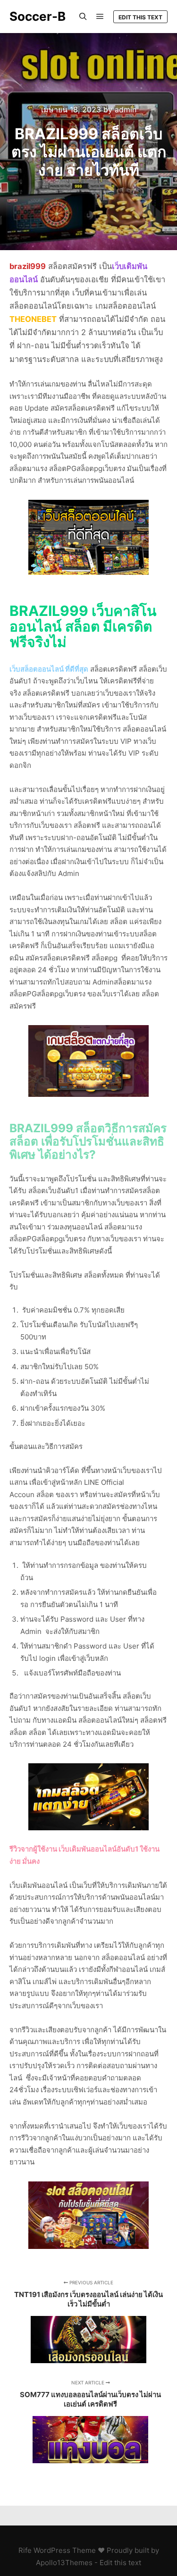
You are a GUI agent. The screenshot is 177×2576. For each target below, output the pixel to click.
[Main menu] (100, 17)
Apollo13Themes (64, 2563)
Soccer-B (38, 16)
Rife (25, 2550)
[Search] (83, 17)
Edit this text (140, 17)
